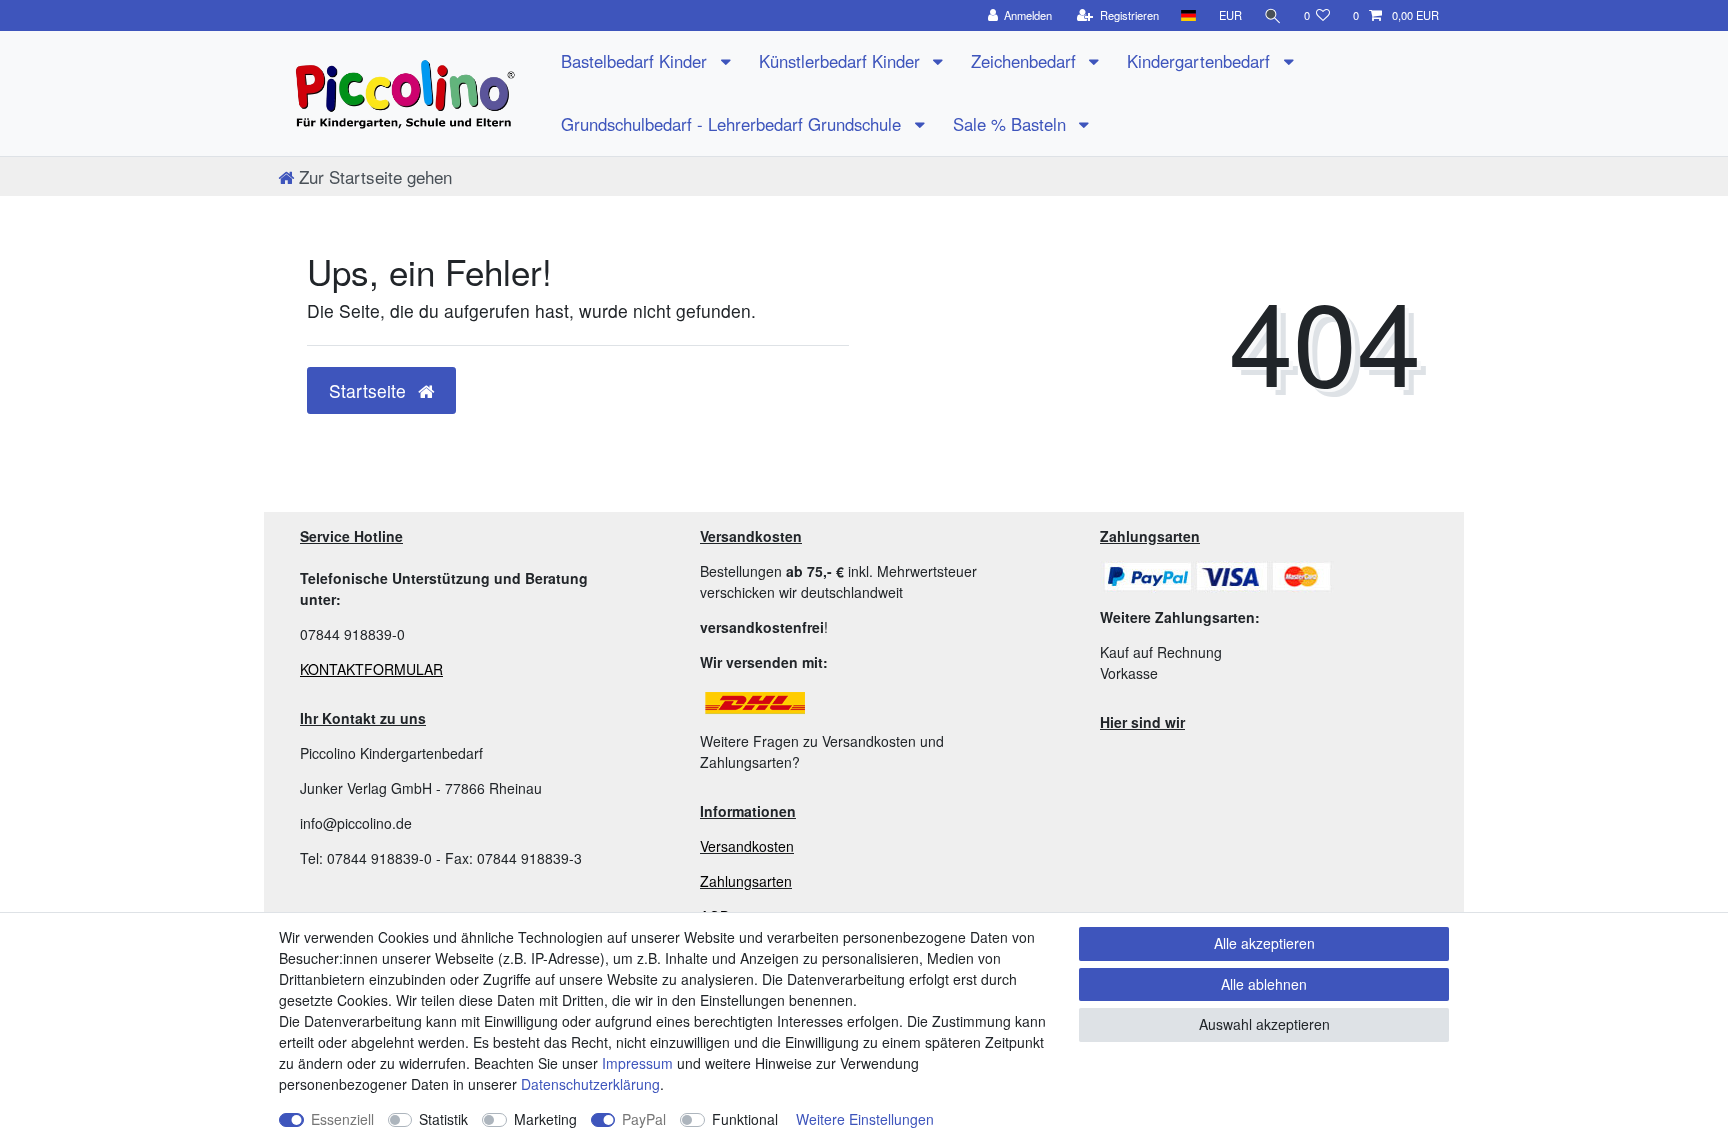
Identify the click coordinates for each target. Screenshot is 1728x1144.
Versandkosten (747, 846)
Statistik (443, 1119)
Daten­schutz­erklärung (590, 1084)
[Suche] (1273, 15)
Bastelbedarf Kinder (636, 61)
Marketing (545, 1119)
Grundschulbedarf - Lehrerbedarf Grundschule (733, 124)
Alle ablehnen (1264, 984)
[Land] (1188, 15)
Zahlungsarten (746, 881)
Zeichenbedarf (1026, 61)
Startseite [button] (370, 390)
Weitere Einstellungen (865, 1119)
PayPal (644, 1119)
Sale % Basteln (1012, 124)
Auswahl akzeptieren (1264, 1024)
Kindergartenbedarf (1201, 61)
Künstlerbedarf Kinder (842, 61)
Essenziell (342, 1119)
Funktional (745, 1119)
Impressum (637, 1063)
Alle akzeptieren (1264, 943)
